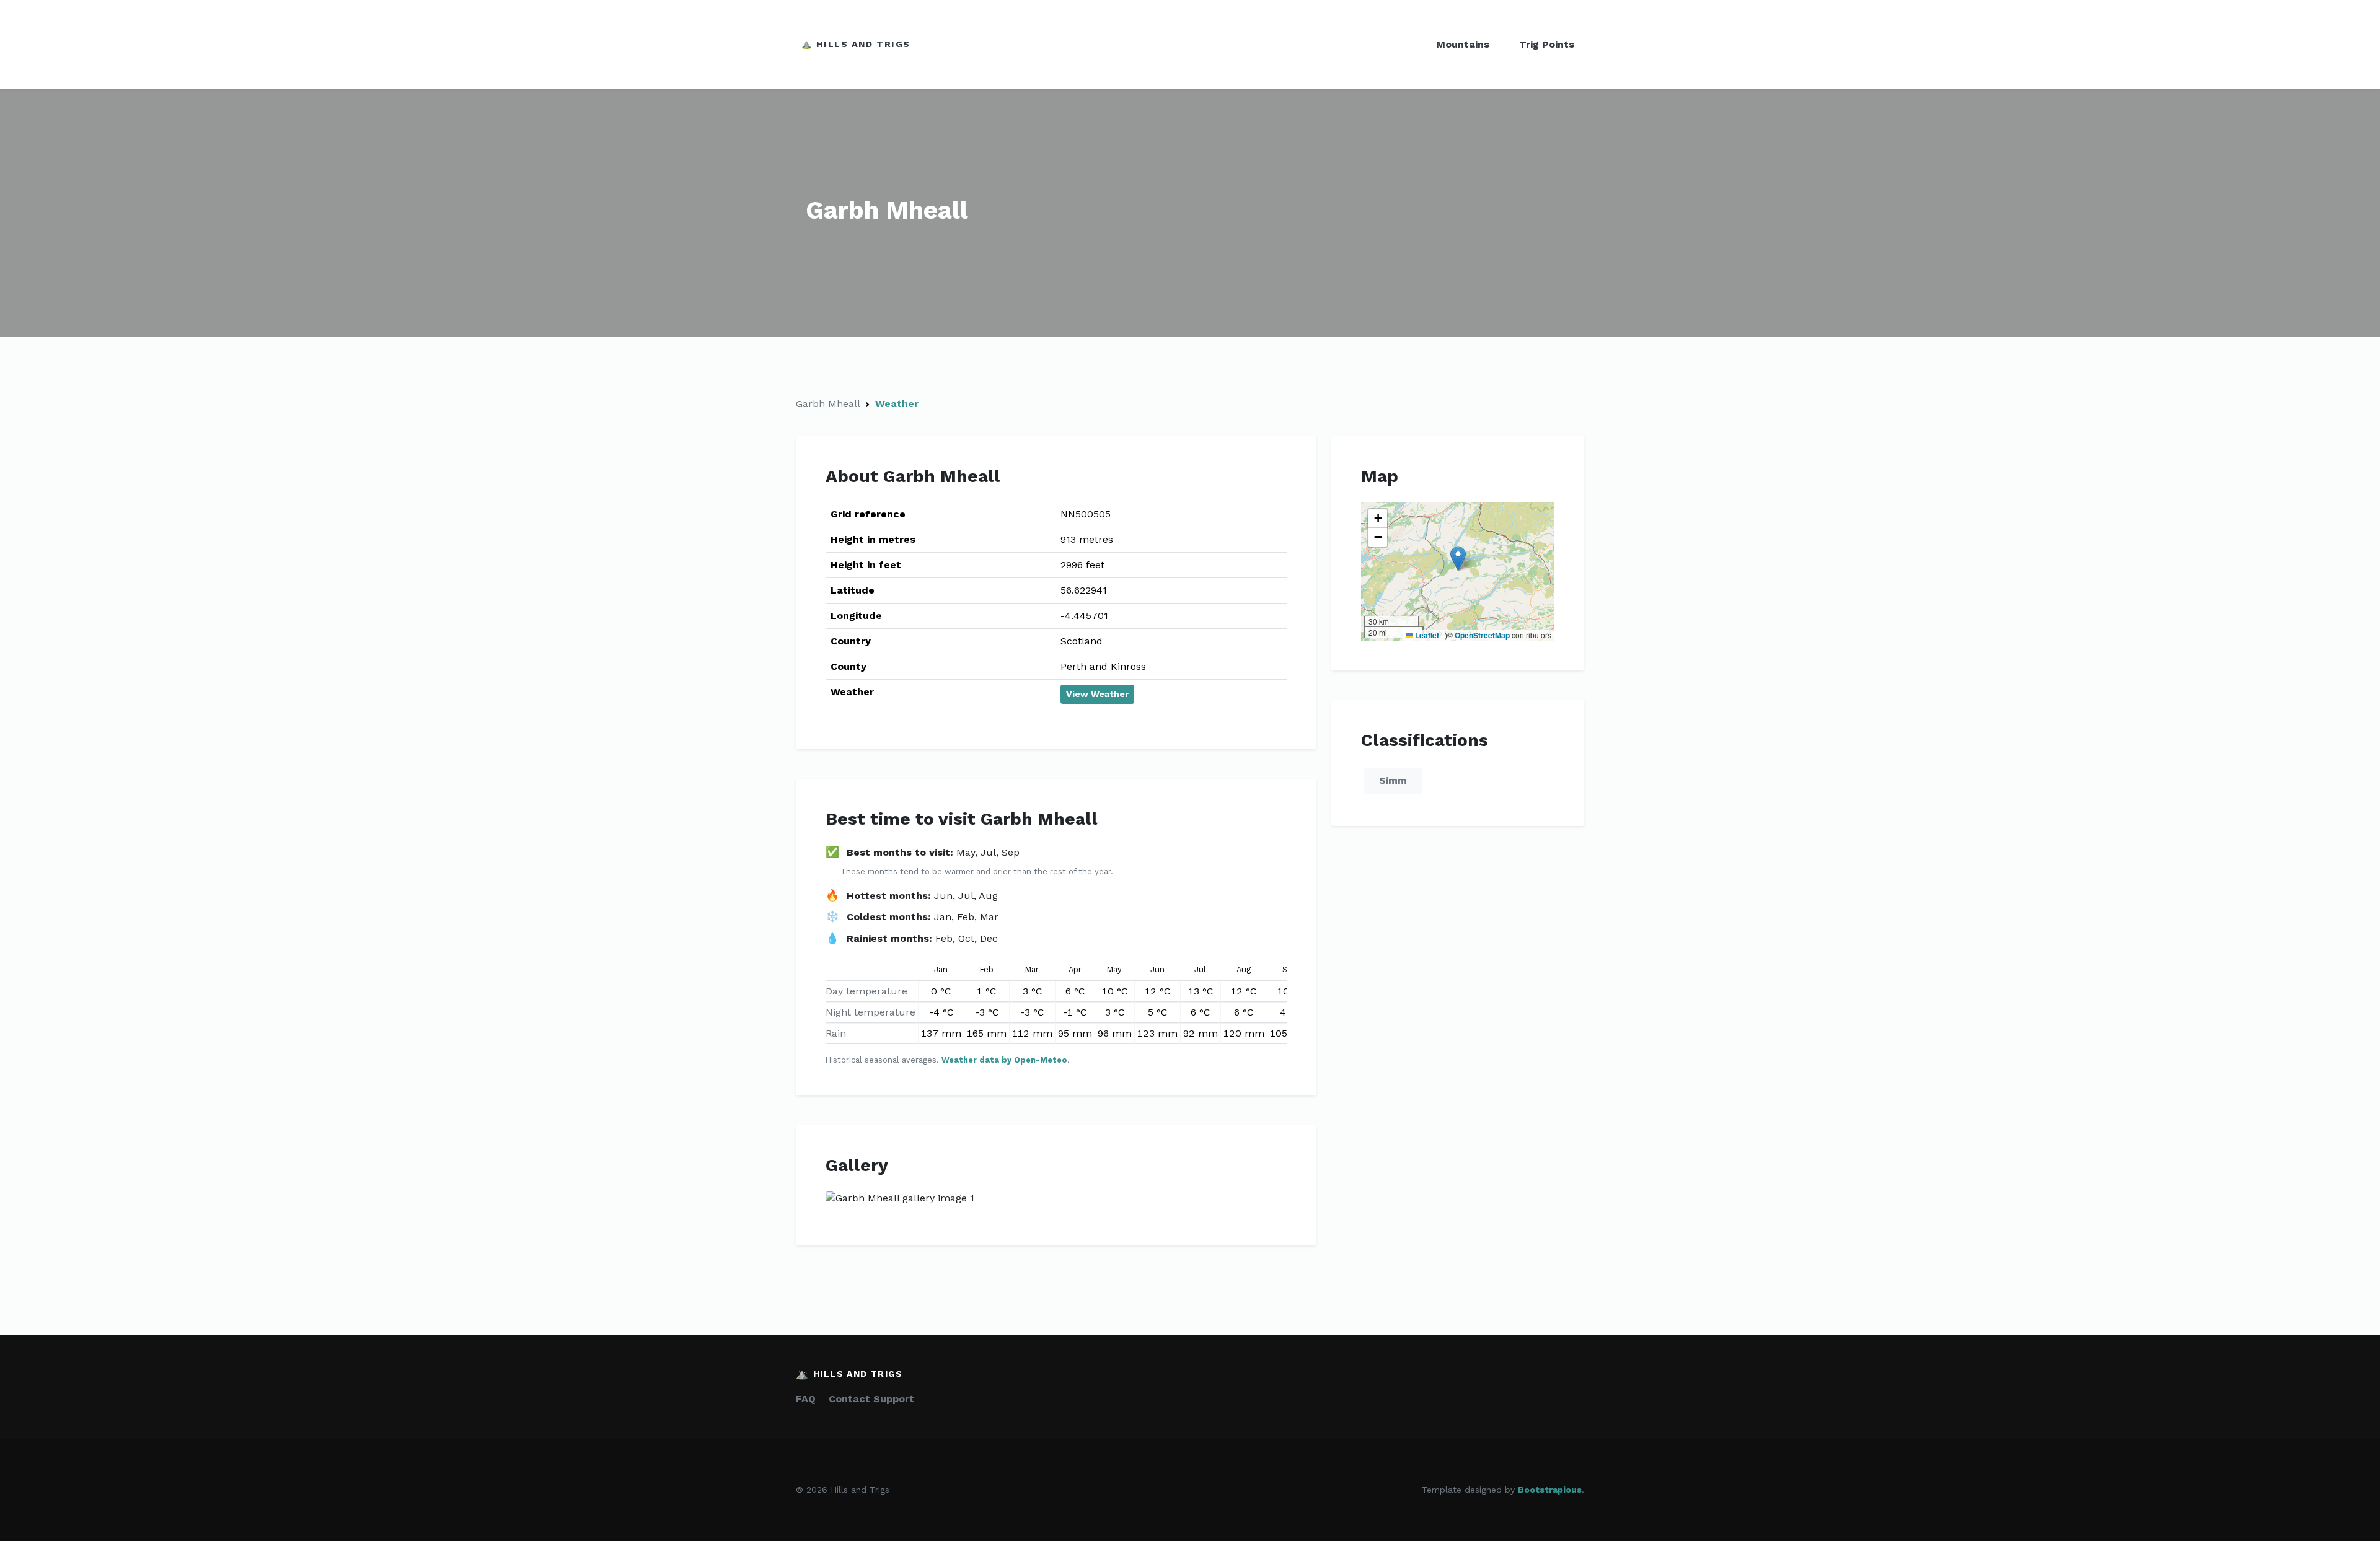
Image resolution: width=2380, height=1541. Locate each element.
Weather (897, 404)
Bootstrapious (1550, 1490)
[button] (1458, 559)
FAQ (806, 1399)
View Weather (1097, 694)
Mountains (1463, 44)
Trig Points (1547, 44)
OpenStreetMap (1482, 635)
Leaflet (1426, 635)
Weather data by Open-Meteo (1004, 1060)
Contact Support (871, 1399)
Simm (1393, 780)
